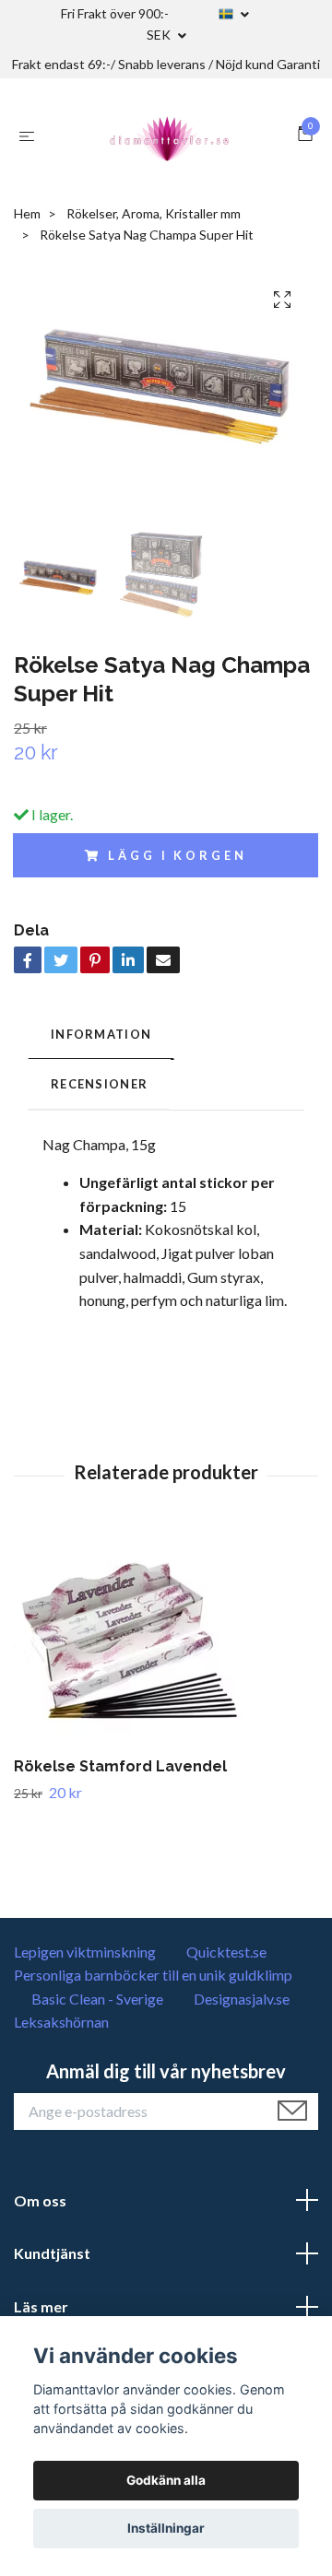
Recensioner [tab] (99, 1084)
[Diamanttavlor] (170, 135)
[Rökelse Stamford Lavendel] (166, 1642)
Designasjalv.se (242, 1999)
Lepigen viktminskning (85, 1952)
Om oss (40, 2200)
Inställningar (166, 2528)
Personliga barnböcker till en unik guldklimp (153, 1975)
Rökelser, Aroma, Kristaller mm (154, 213)
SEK (160, 35)
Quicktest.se (226, 1952)
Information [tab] (101, 1034)
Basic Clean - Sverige (97, 1999)
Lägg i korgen (177, 855)
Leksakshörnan (61, 2022)
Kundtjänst (52, 2253)
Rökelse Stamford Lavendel (120, 1766)
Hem (27, 213)
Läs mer (41, 2306)
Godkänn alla (166, 2480)
